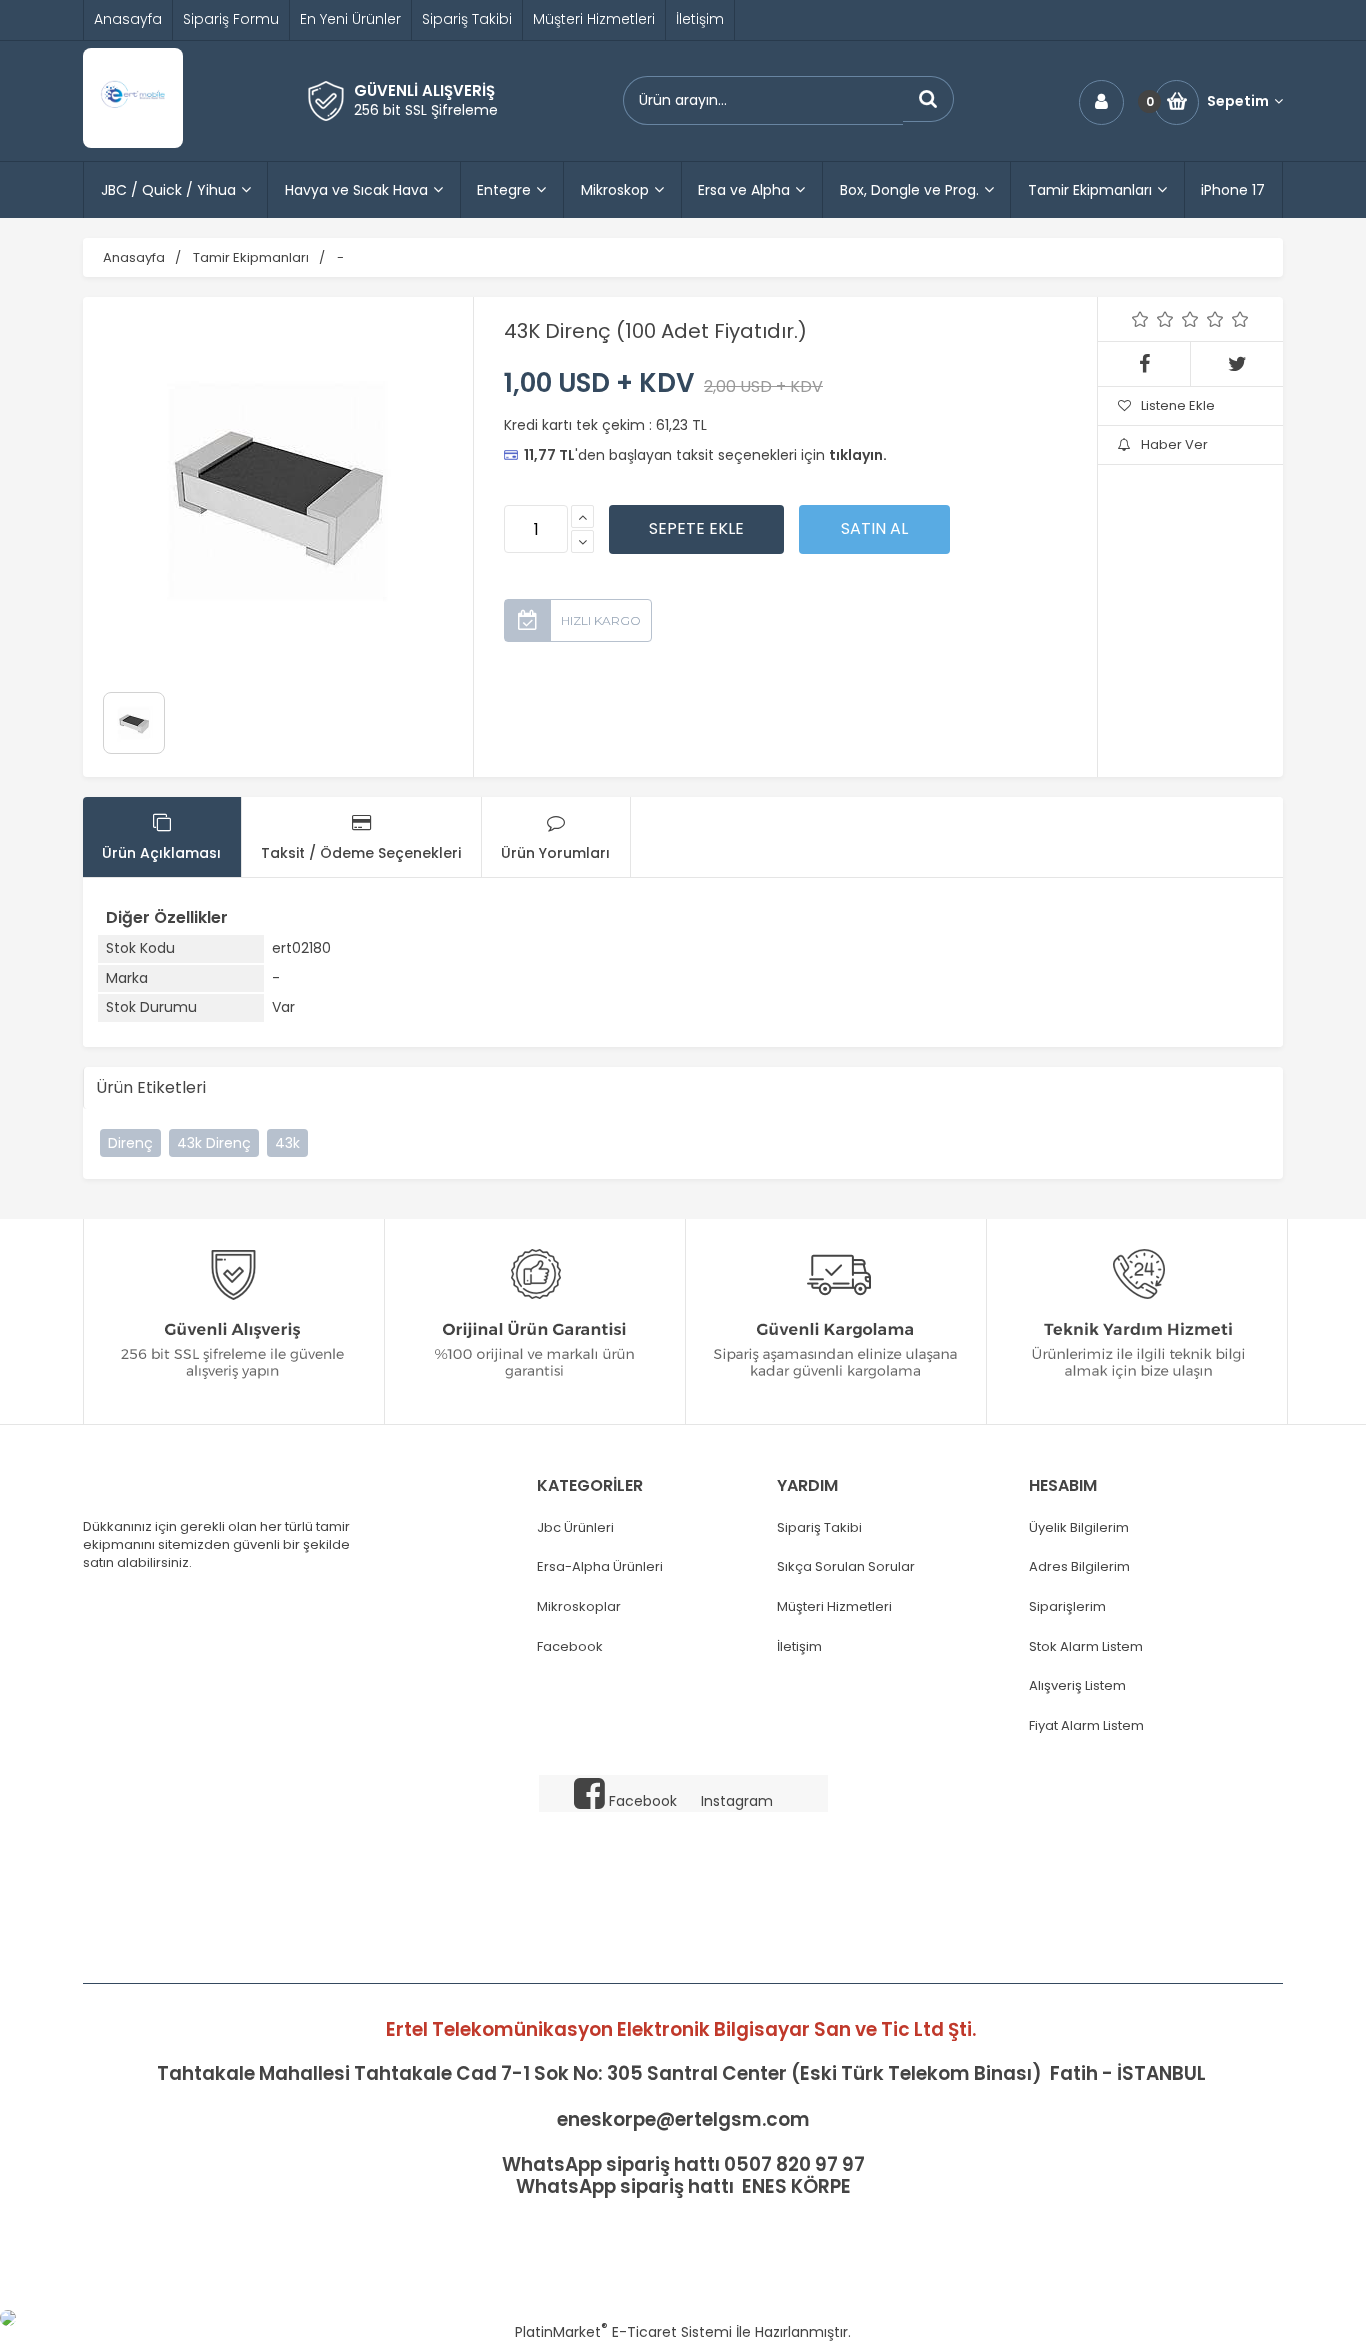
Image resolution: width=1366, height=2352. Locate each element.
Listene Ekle (1178, 405)
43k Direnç (214, 1143)
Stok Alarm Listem (1086, 1647)
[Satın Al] (874, 529)
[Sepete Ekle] (696, 529)
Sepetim (1238, 101)
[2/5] (1153, 319)
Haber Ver (1174, 444)
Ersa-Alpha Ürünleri (600, 1567)
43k (287, 1143)
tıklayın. (858, 455)
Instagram (737, 1801)
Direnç (130, 1143)
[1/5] (1140, 319)
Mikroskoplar (579, 1607)
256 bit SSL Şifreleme (426, 110)
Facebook (570, 1647)
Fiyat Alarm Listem (1086, 1726)
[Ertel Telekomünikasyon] (133, 143)
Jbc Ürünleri (575, 1528)
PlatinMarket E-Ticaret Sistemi (623, 2332)
